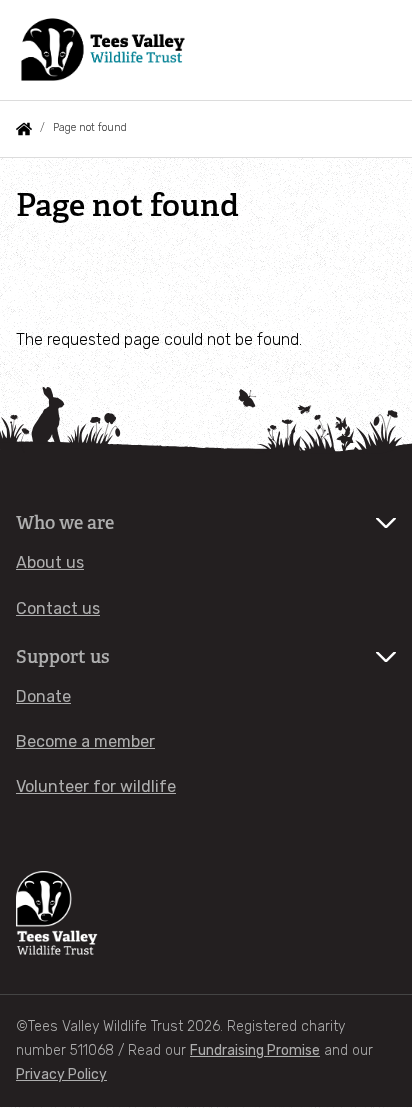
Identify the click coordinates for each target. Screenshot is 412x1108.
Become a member (85, 741)
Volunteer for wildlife (96, 786)
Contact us (58, 608)
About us (50, 562)
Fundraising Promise (255, 1050)
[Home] (104, 50)
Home (24, 129)
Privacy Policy (61, 1074)
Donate (43, 696)
